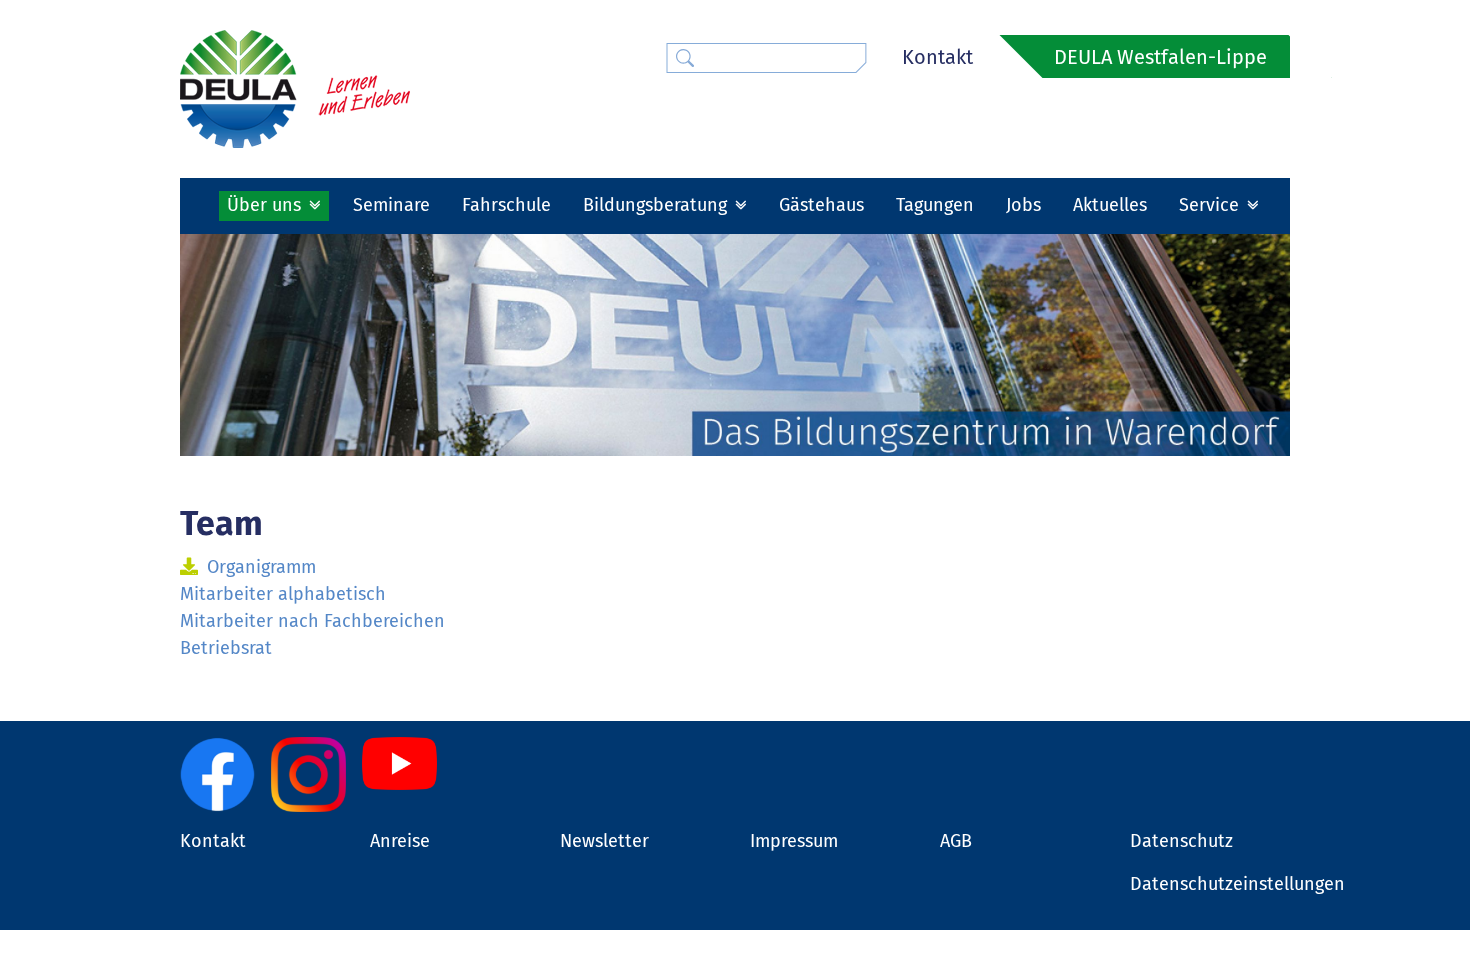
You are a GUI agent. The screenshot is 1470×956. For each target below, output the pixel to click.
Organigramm (261, 567)
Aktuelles (1110, 205)
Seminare (391, 205)
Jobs (1023, 205)
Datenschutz (1181, 841)
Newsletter (604, 841)
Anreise (400, 841)
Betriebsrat (226, 648)
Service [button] (1211, 205)
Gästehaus (821, 205)
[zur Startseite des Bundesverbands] (295, 88)
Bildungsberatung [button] (657, 205)
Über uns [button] (266, 205)
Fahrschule (506, 205)
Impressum (794, 841)
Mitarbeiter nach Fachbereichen (312, 621)
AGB (956, 841)
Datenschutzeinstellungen (1237, 884)
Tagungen (935, 205)
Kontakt (937, 57)
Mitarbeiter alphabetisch (283, 594)
